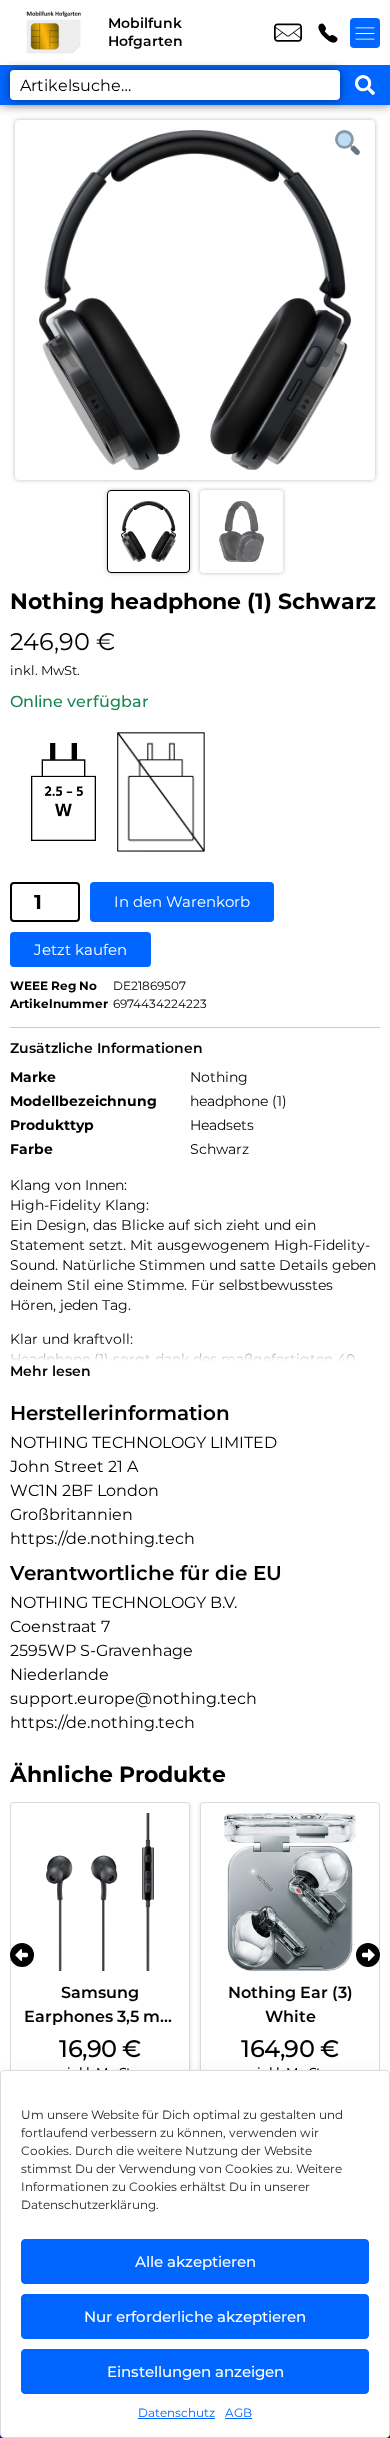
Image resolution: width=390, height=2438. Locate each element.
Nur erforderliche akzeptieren (195, 2316)
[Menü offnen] (365, 33)
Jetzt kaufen (80, 949)
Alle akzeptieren (195, 2261)
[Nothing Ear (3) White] (290, 1892)
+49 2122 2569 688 (328, 33)
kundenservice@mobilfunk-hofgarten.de (288, 33)
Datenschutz (176, 2412)
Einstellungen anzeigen (195, 2371)
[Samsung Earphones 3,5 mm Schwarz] (100, 1892)
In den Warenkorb (182, 901)
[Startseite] (54, 32)
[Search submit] (365, 85)
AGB (238, 2412)
